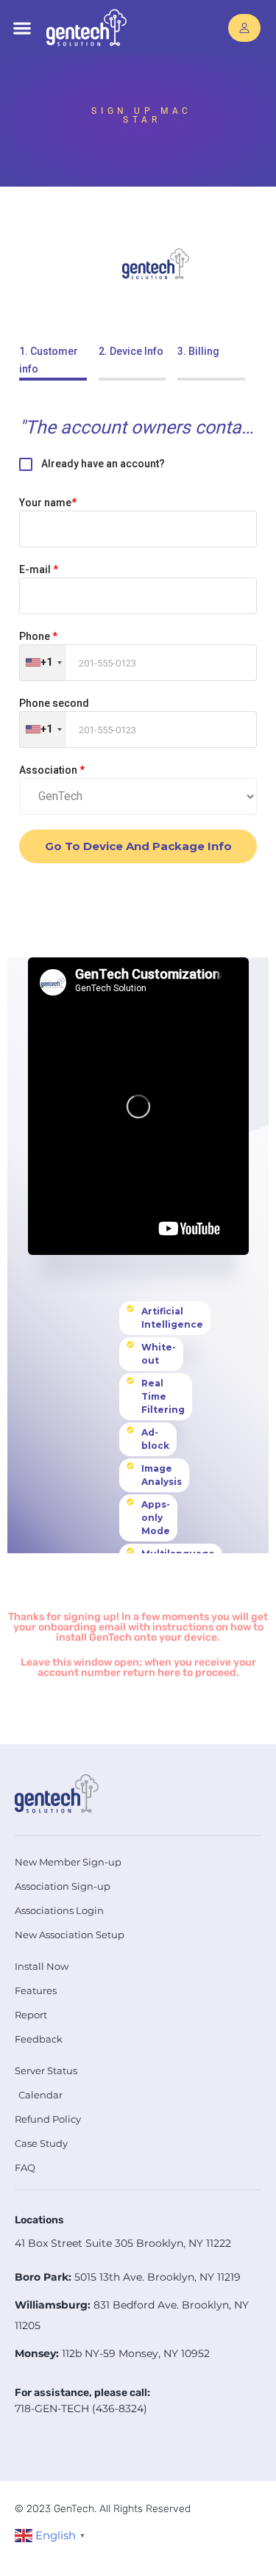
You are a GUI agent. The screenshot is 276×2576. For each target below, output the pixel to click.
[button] (22, 28)
